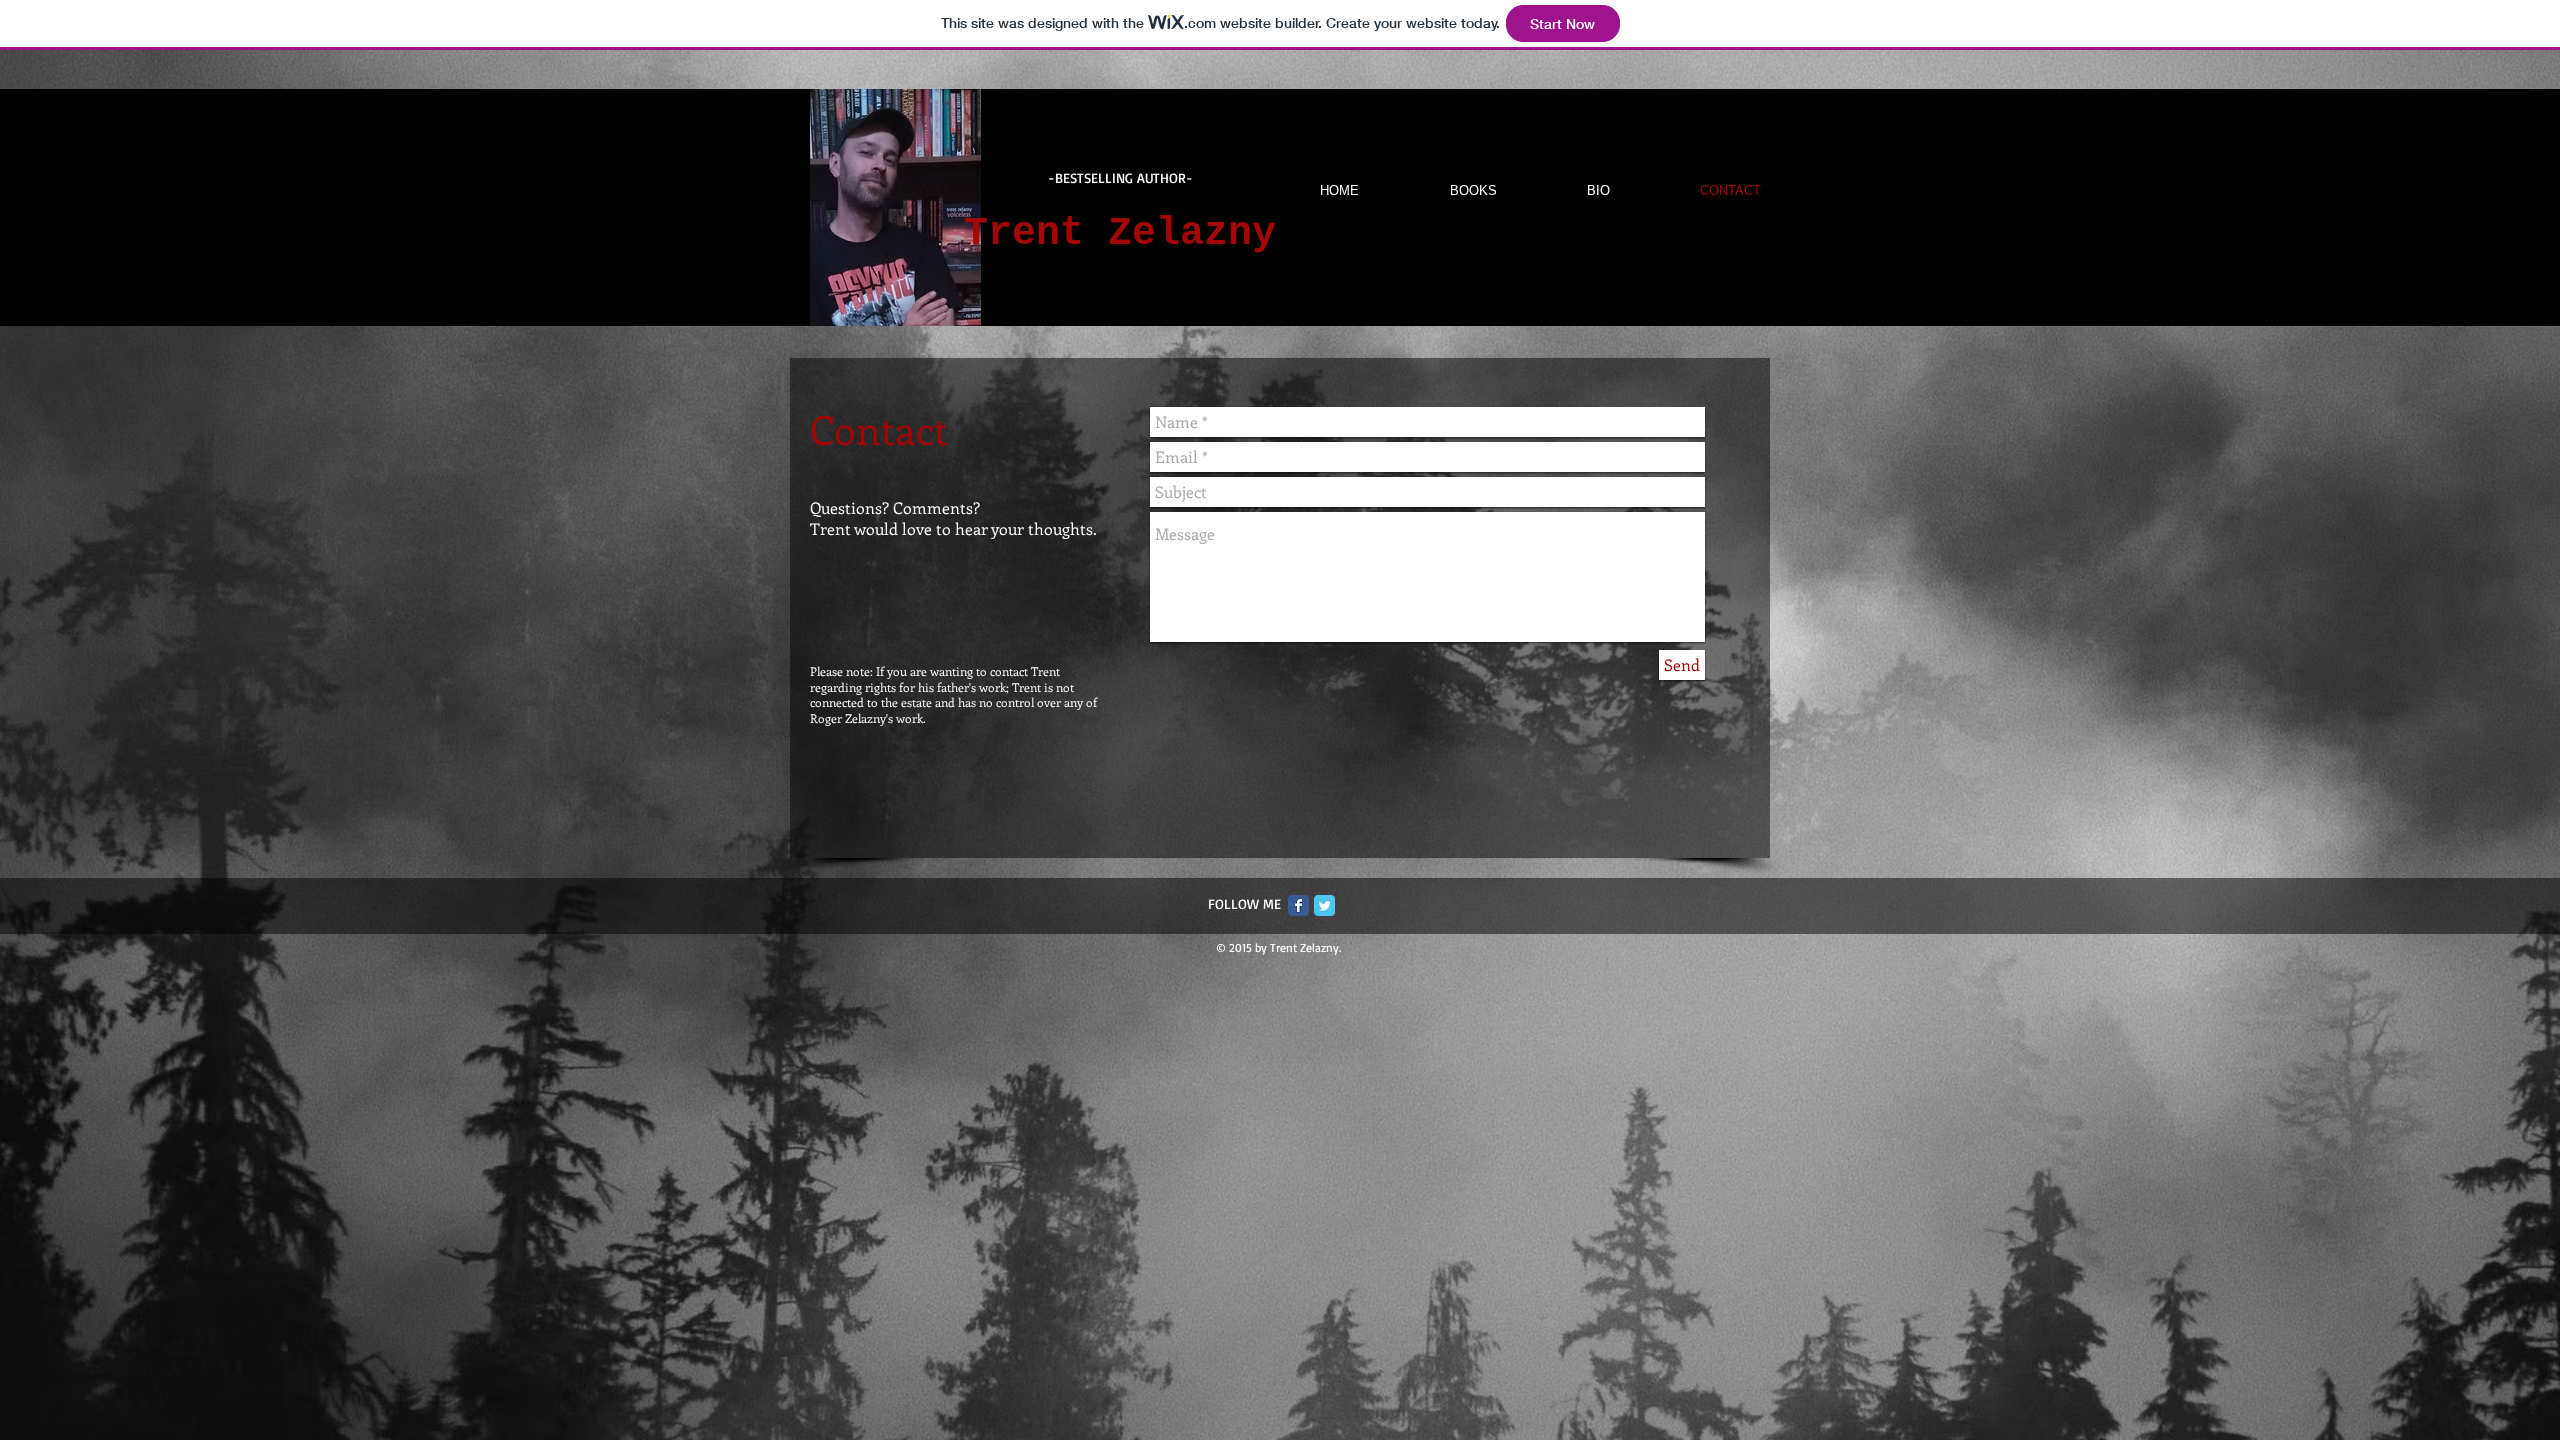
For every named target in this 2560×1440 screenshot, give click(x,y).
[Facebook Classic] (1298, 905)
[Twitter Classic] (1324, 905)
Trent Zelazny (1120, 233)
